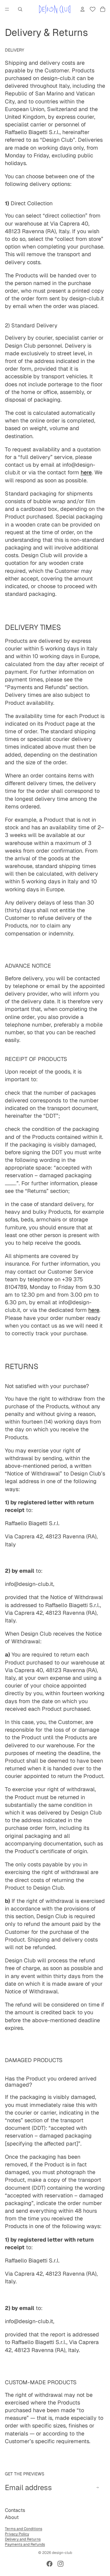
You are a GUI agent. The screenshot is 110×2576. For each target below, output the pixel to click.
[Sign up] (97, 2487)
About (12, 2517)
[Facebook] (50, 2564)
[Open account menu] (82, 9)
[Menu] (7, 9)
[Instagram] (61, 2564)
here (94, 1310)
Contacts (15, 2510)
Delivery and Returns (23, 2539)
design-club (62, 2553)
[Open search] (20, 9)
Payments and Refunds (25, 2544)
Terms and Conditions (24, 2529)
